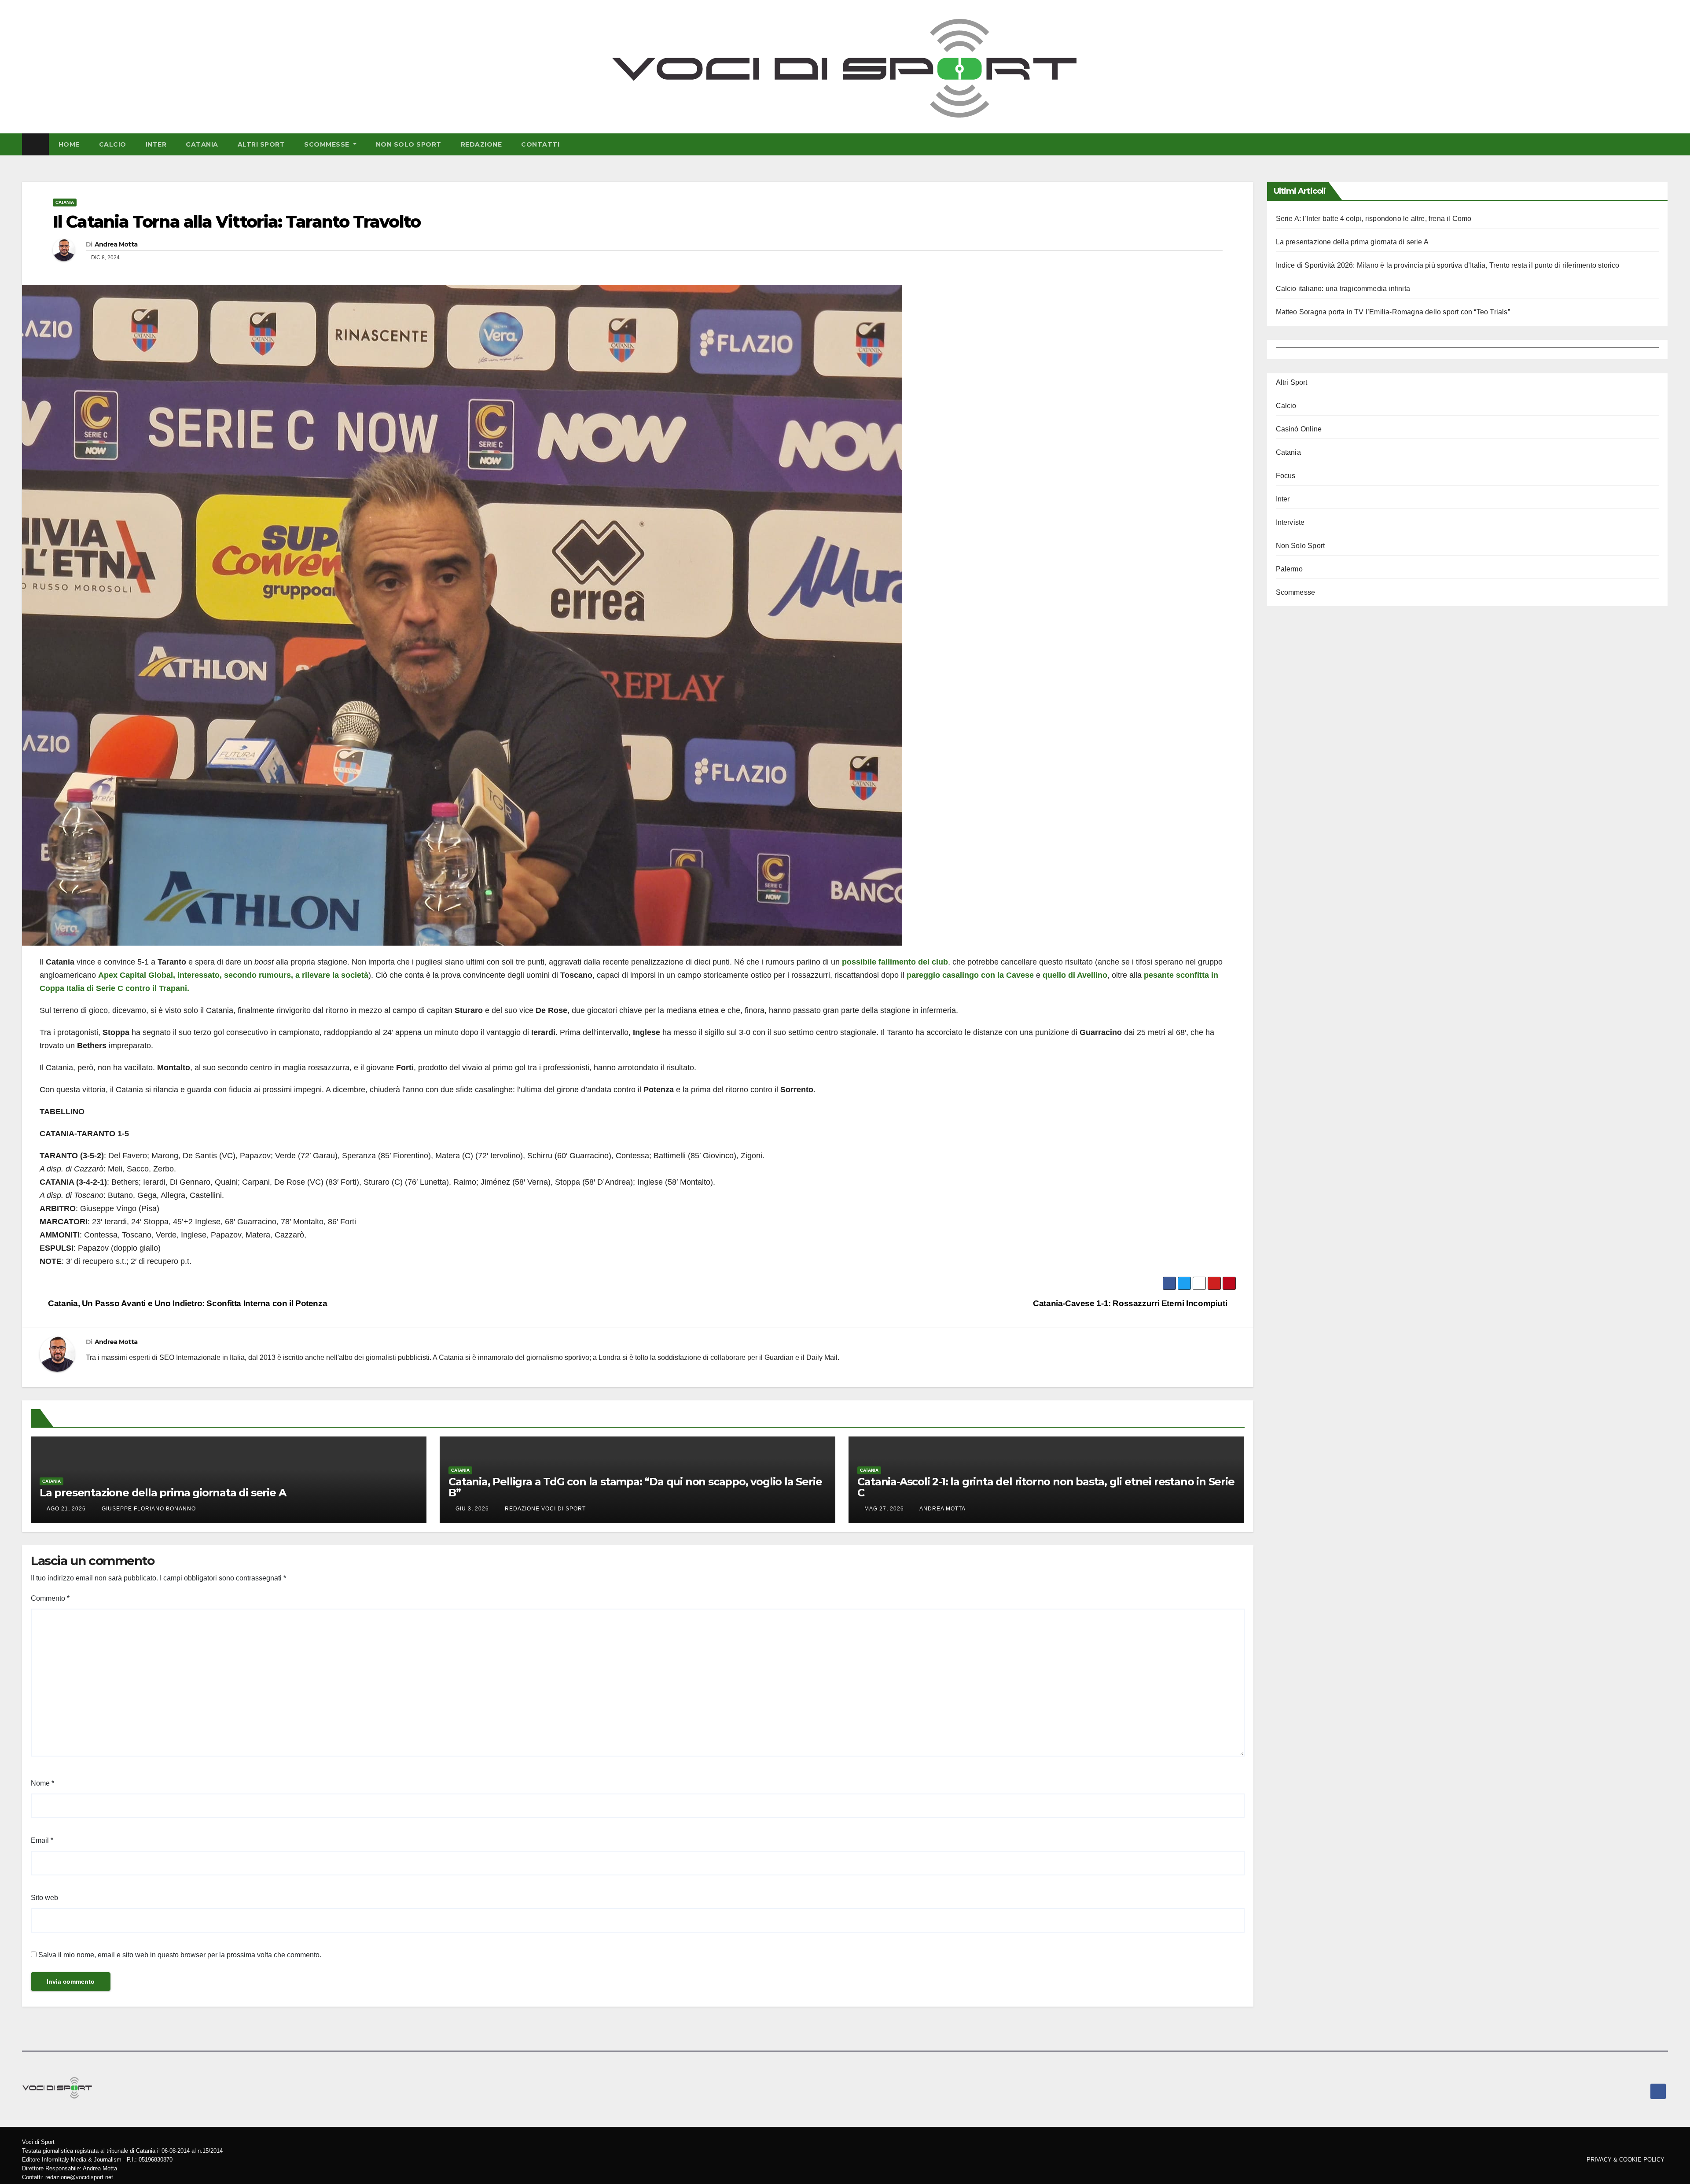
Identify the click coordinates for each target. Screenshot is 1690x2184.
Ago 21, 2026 (66, 1509)
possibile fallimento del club (895, 962)
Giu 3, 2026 (472, 1509)
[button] (1663, 144)
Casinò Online (1299, 429)
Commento (50, 1598)
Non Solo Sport (409, 144)
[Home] (35, 144)
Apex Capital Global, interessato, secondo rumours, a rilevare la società (233, 975)
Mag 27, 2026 (884, 1509)
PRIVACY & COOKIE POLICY (1626, 2160)
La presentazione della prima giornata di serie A (163, 1493)
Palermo (1289, 569)
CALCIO (113, 144)
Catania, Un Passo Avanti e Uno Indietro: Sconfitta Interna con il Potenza (187, 1303)
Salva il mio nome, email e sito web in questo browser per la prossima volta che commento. (180, 1955)
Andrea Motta (116, 244)
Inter (156, 144)
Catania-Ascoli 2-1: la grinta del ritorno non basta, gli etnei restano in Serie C (1046, 1487)
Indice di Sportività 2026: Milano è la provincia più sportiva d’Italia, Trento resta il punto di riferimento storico (1448, 265)
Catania (202, 144)
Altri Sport (261, 144)
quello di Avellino (1075, 975)
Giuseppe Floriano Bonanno (148, 1509)
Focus (1286, 476)
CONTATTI (540, 144)
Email (42, 1840)
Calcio (1286, 406)
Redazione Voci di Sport (544, 1509)
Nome (42, 1783)
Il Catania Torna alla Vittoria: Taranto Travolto (237, 222)
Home (69, 144)
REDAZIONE (481, 144)
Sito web (44, 1898)
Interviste (1290, 522)
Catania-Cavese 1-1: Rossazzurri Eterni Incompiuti (1131, 1303)
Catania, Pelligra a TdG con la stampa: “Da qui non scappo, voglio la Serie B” (635, 1487)
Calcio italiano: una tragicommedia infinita (1343, 289)
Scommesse (328, 144)
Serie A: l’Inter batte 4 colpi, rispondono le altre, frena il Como (1374, 219)
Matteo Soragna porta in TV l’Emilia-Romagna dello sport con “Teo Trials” (1393, 312)
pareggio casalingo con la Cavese (970, 975)
